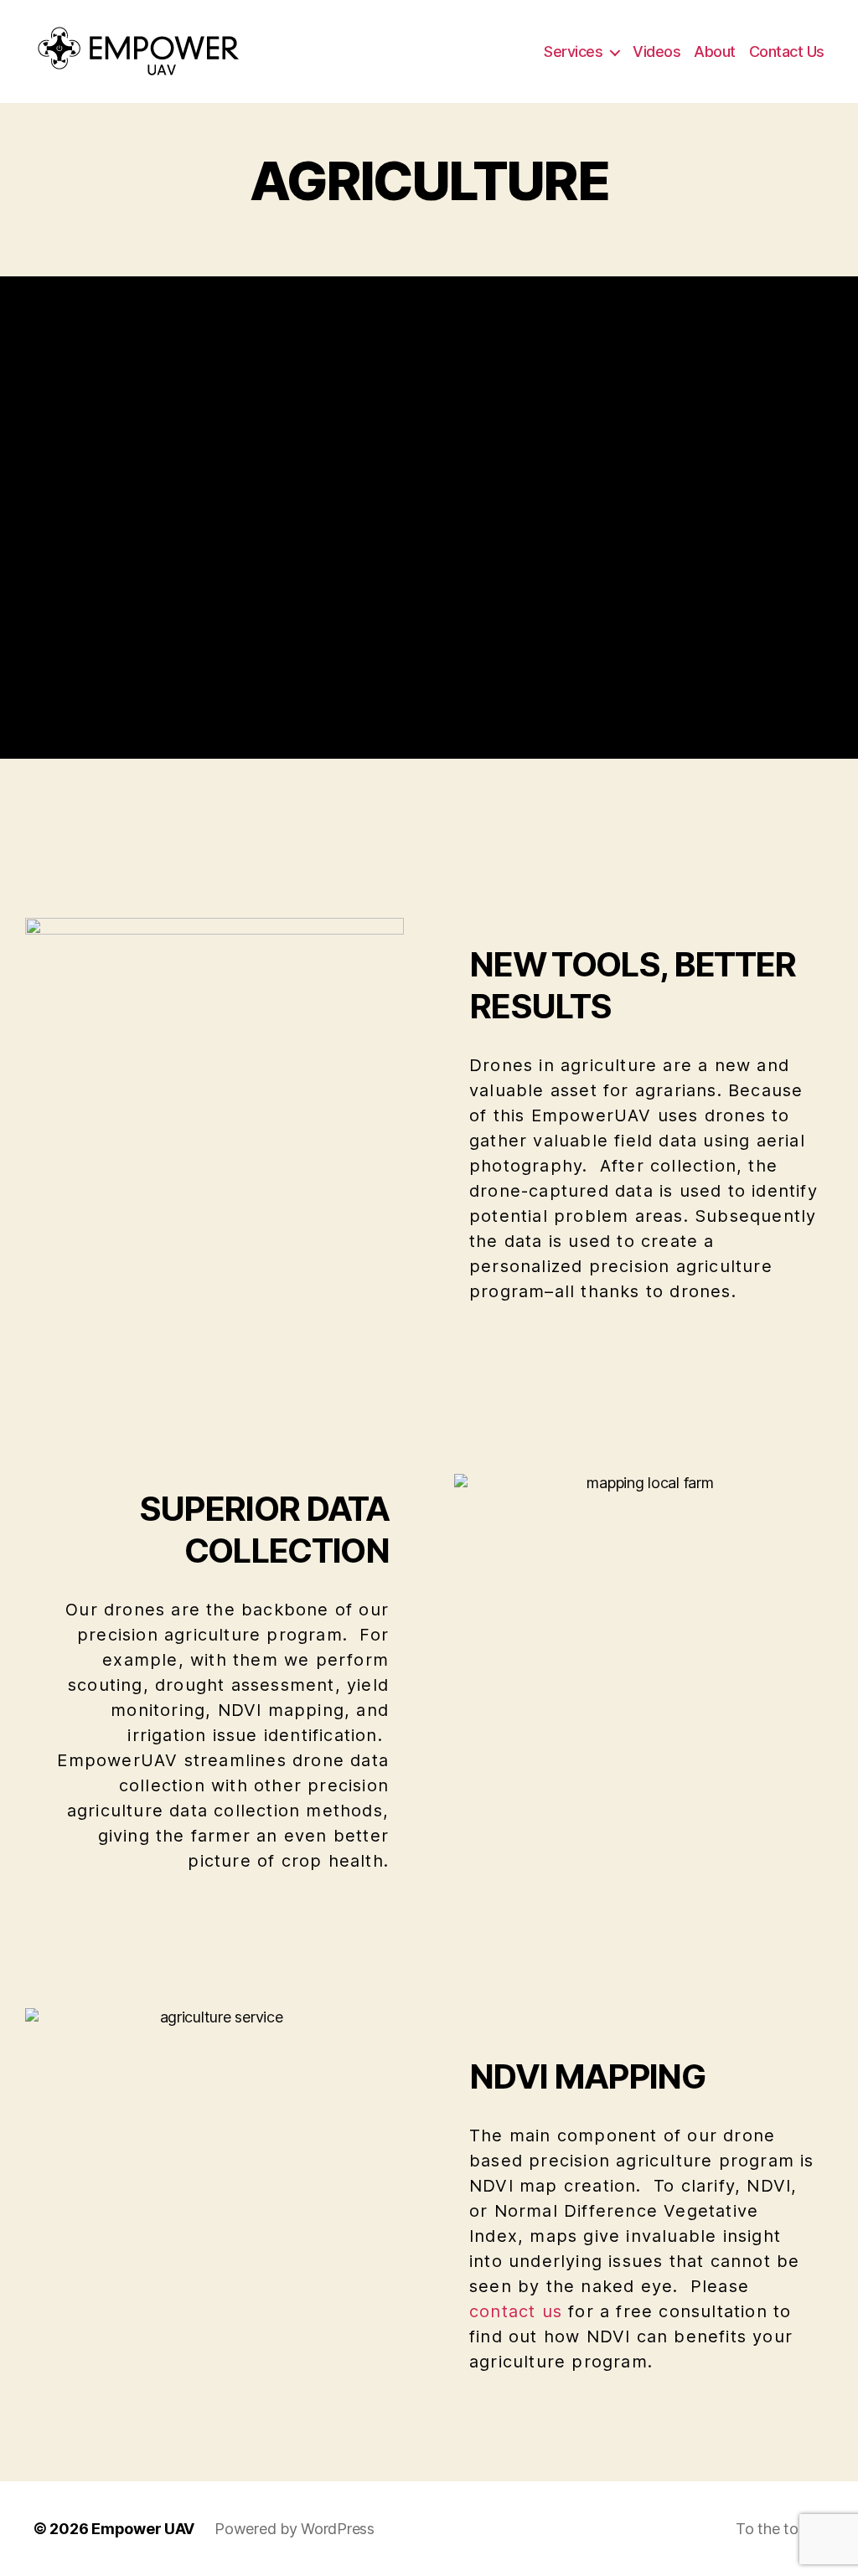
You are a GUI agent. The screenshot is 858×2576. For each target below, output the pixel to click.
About (715, 52)
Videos (656, 52)
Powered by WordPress (295, 2529)
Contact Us (787, 52)
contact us (516, 2311)
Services (573, 52)
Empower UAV (143, 2529)
